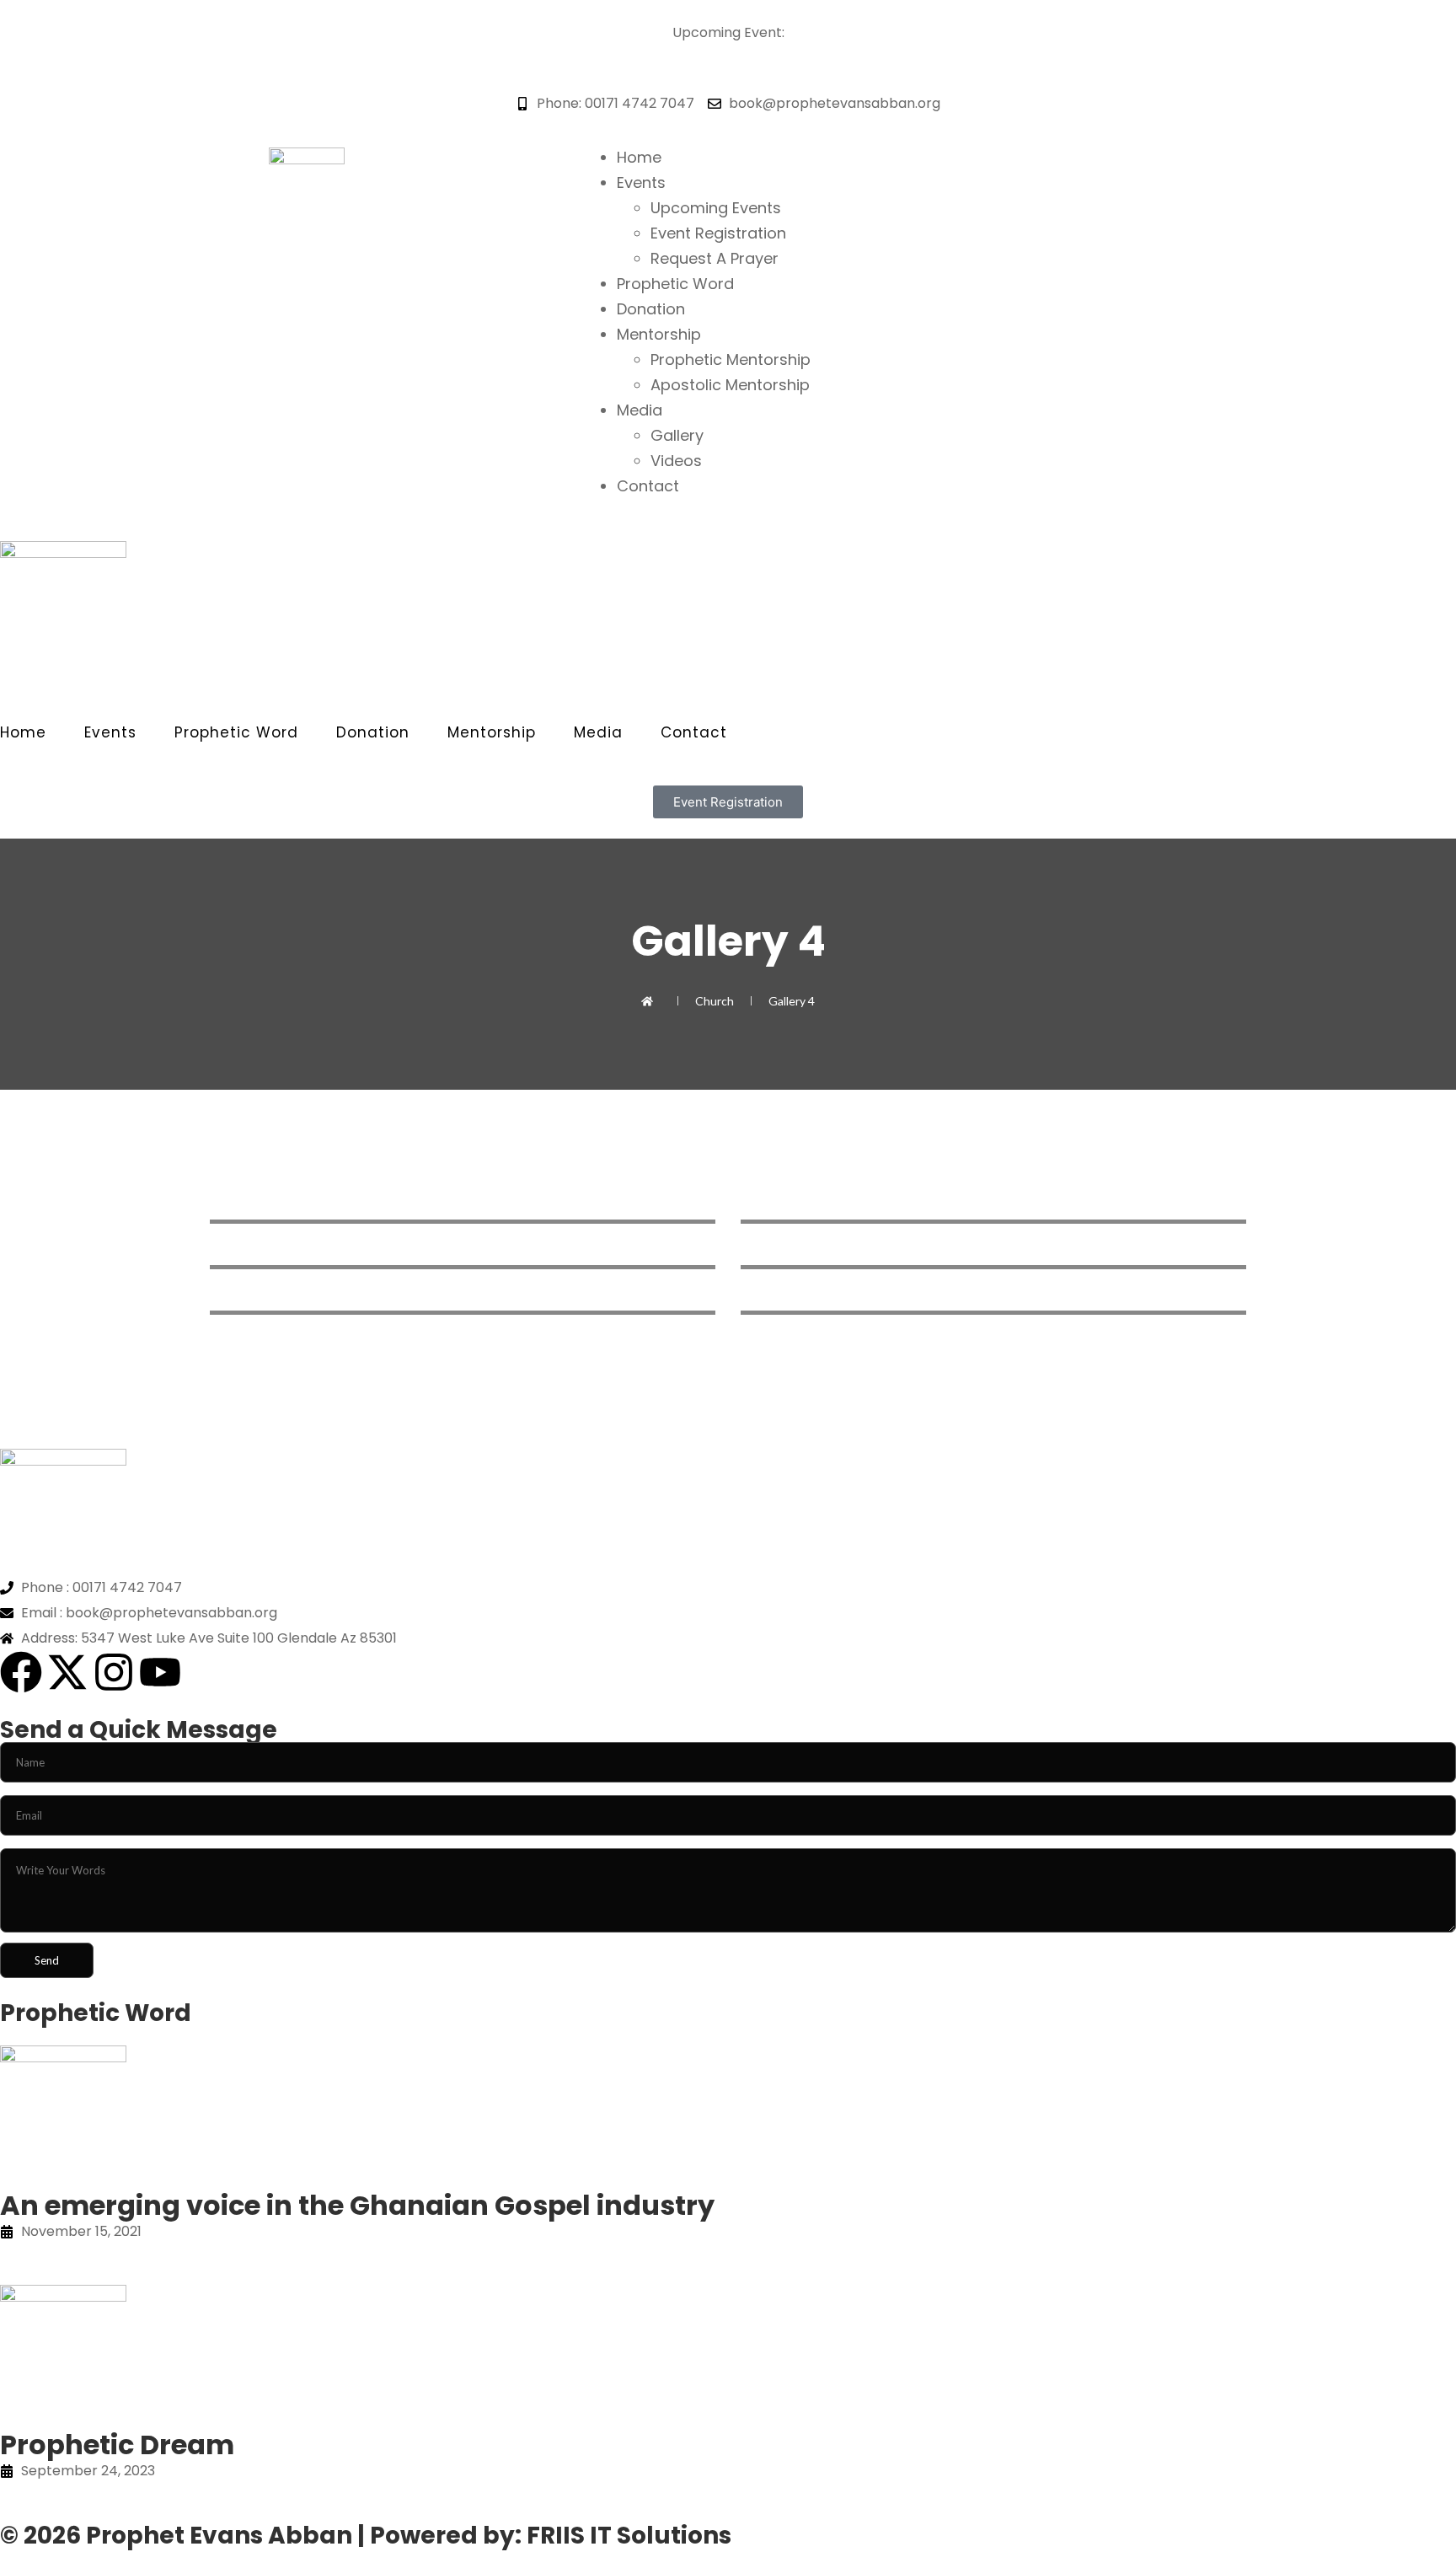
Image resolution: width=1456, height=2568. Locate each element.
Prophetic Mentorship (731, 359)
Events (641, 182)
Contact (648, 486)
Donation (651, 309)
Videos (676, 461)
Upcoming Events (716, 208)
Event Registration (718, 233)
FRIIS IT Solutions (629, 2536)
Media (640, 410)
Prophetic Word (675, 284)
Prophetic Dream (117, 2445)
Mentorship (659, 334)
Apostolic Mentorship (730, 385)
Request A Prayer (715, 258)
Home (639, 157)
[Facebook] (21, 1672)
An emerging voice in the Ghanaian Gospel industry (357, 2205)
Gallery (677, 435)
